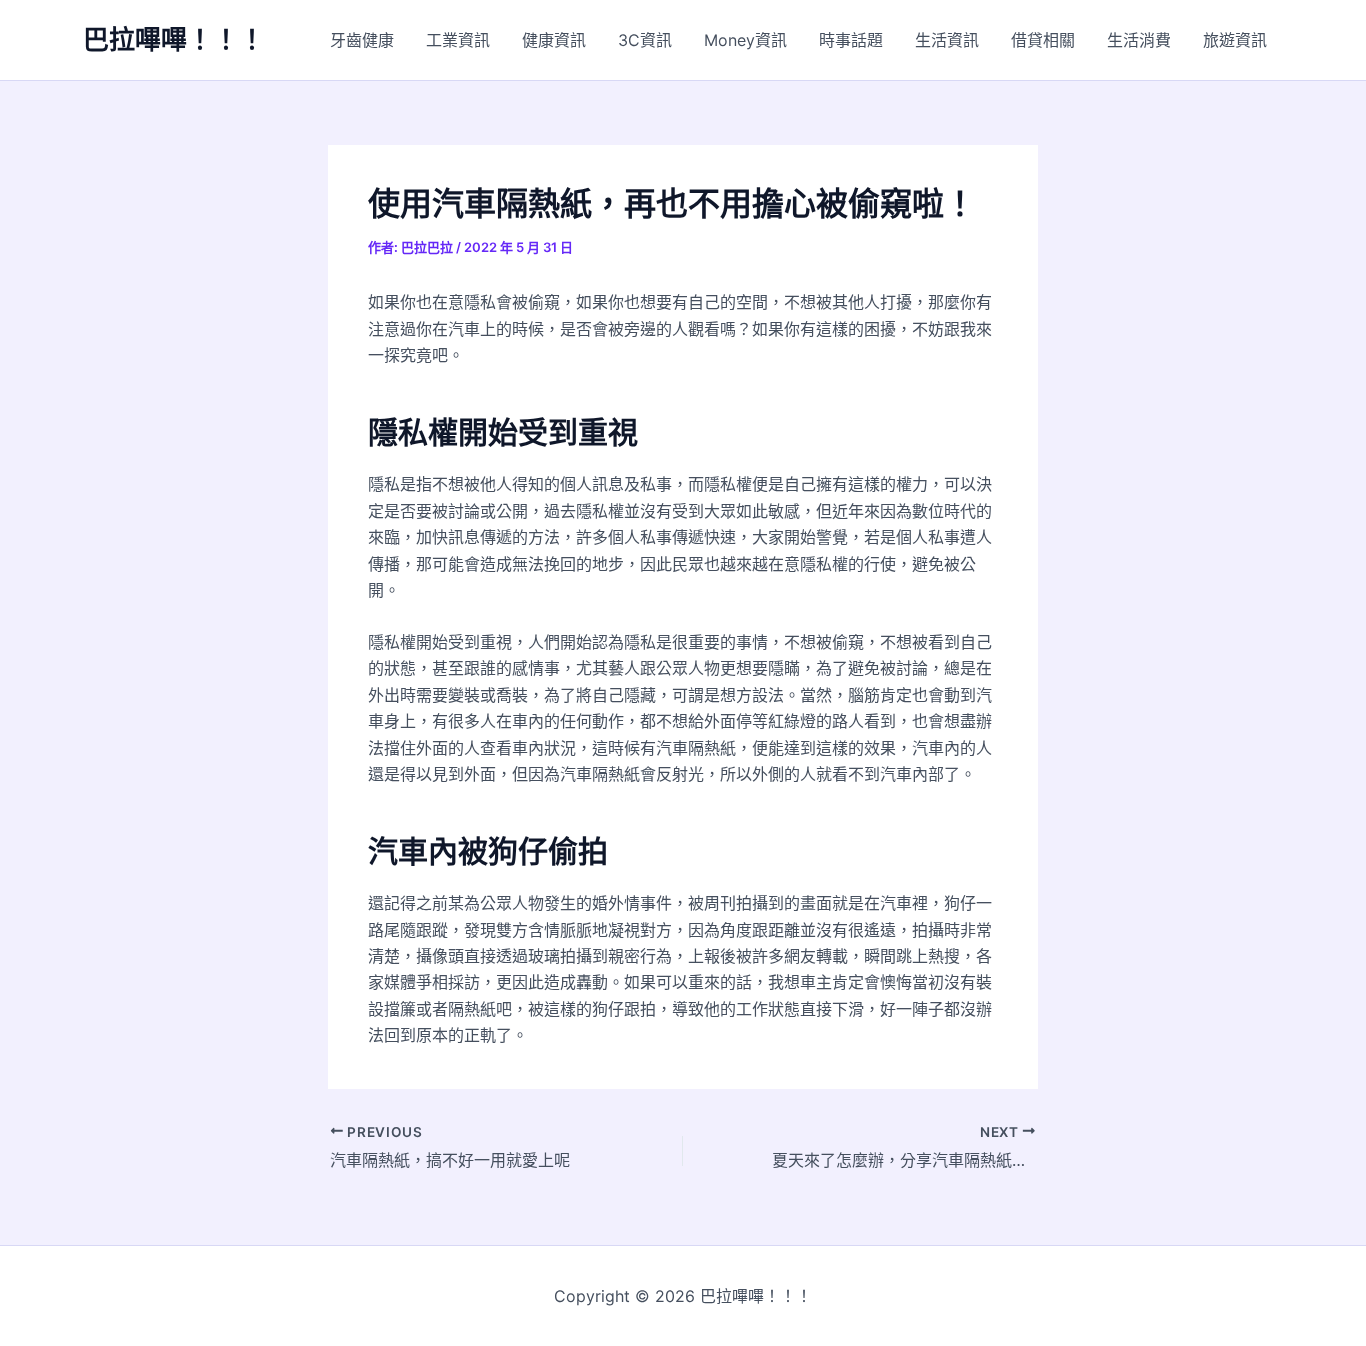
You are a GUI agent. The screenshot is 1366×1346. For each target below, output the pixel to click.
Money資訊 (745, 40)
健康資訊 (554, 40)
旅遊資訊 (1235, 40)
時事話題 (851, 40)
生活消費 (1139, 40)
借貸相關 (1043, 40)
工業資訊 (458, 40)
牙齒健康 (362, 40)
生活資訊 (947, 40)
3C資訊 (645, 40)
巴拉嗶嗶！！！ (174, 39)
